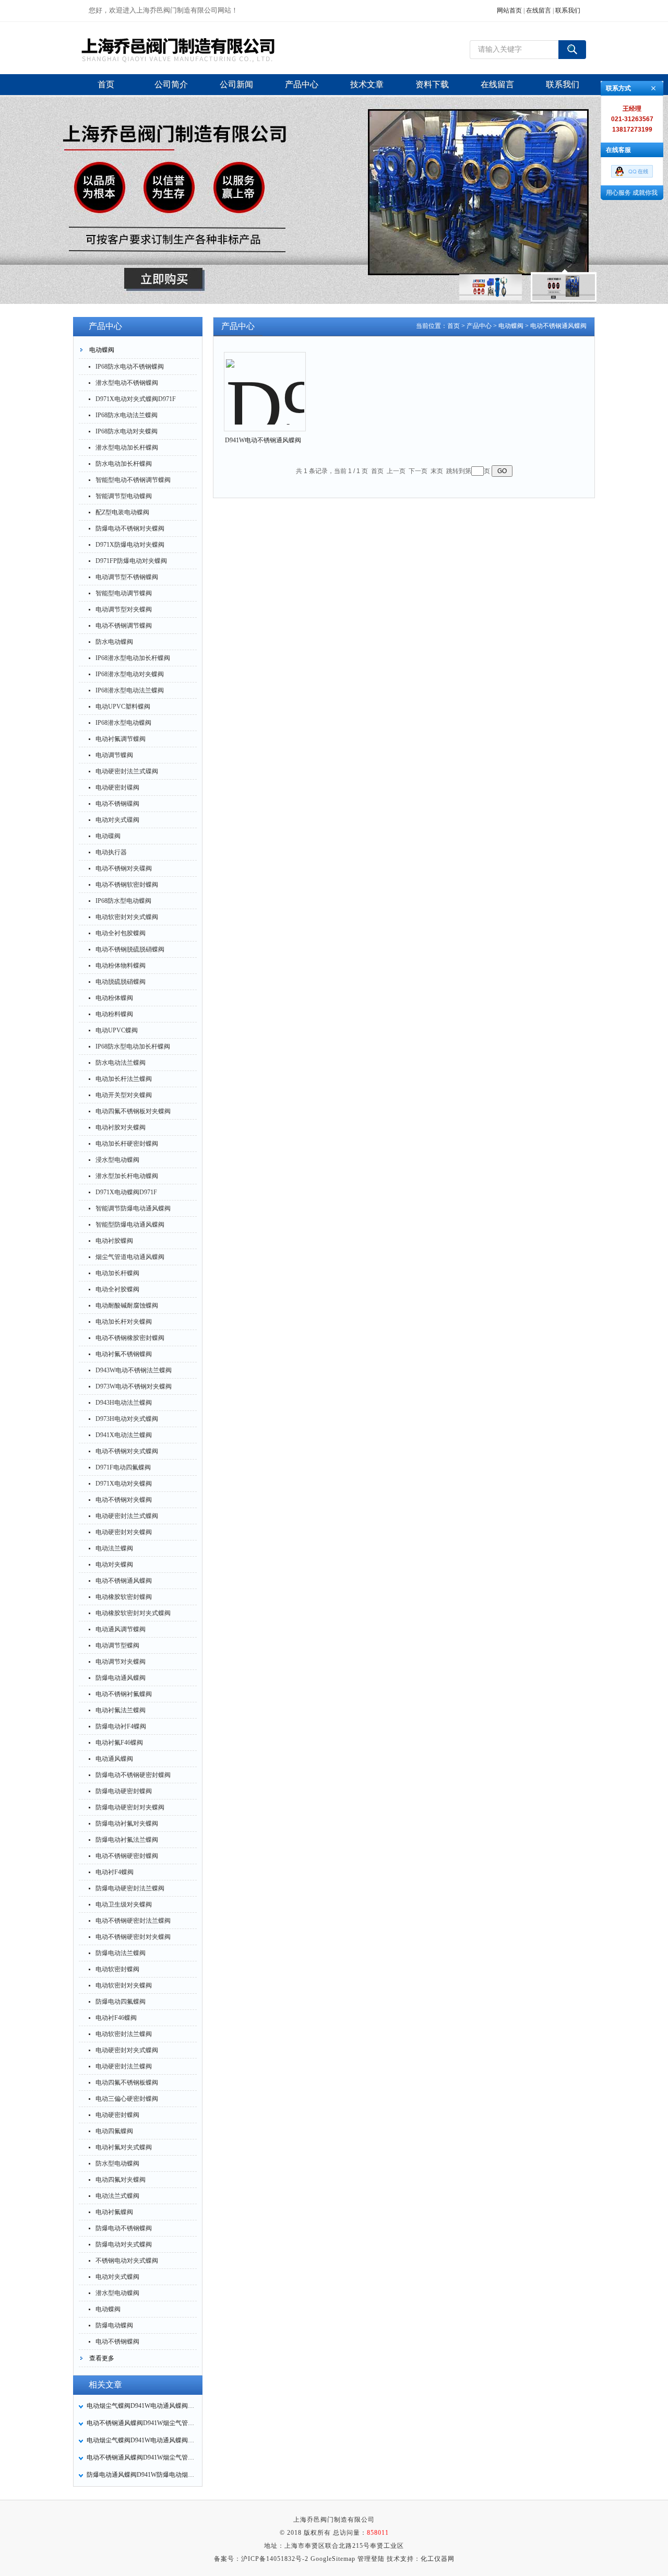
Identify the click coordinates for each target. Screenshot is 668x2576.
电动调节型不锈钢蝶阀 (127, 577)
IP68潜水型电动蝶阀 (123, 723)
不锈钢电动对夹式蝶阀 (127, 2261)
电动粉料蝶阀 (114, 1014)
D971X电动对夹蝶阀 (124, 1484)
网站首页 (509, 10)
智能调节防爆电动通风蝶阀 (133, 1208)
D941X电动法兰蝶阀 (124, 1435)
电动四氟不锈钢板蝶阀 (127, 2083)
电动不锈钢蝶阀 (117, 2342)
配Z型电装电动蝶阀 (122, 512)
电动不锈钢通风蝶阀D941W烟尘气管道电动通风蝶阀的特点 (141, 2457)
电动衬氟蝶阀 (114, 2212)
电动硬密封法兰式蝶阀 (127, 1516)
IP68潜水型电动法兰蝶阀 (130, 690)
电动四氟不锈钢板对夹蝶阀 (133, 1111)
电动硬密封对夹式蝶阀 (127, 2050)
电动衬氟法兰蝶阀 (121, 1710)
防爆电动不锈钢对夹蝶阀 (130, 528)
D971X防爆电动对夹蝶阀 (130, 545)
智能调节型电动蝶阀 (124, 496)
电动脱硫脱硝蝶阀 (121, 982)
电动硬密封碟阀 (117, 787)
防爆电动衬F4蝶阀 (121, 1726)
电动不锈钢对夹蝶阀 (124, 1500)
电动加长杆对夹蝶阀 (124, 1322)
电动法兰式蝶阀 (117, 2196)
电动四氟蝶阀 (114, 2131)
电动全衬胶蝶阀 (117, 1289)
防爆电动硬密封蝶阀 (124, 1791)
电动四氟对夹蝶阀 (121, 2180)
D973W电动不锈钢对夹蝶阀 (134, 1386)
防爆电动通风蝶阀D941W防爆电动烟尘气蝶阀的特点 (141, 2475)
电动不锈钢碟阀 (117, 804)
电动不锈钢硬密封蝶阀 (127, 1856)
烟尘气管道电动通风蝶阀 (130, 1257)
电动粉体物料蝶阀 (121, 966)
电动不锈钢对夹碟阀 (124, 868)
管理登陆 (371, 2559)
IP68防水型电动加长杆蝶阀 (133, 1046)
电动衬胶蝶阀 (114, 1241)
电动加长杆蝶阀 (117, 1273)
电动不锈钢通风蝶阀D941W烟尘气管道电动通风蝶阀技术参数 (141, 2423)
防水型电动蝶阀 (117, 2163)
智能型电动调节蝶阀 (124, 593)
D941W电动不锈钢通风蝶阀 (263, 440)
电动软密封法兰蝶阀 (124, 2034)
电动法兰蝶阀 (114, 1548)
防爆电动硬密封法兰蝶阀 (130, 1888)
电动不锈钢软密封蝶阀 (127, 885)
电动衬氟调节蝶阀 (121, 739)
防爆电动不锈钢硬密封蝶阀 (133, 1775)
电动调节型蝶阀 (117, 1645)
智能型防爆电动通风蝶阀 (130, 1225)
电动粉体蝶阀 (114, 998)
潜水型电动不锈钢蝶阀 (127, 383)
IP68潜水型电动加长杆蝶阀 (133, 658)
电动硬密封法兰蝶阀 (124, 2066)
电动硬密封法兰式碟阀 (127, 771)
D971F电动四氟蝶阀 (123, 1467)
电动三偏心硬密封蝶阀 (127, 2099)
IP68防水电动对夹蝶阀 (127, 431)
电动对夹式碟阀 (117, 820)
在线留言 (539, 10)
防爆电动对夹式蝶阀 (124, 2244)
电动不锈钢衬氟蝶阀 (124, 1694)
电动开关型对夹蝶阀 (124, 1095)
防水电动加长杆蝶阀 (124, 464)
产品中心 (479, 326)
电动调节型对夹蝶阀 (124, 609)
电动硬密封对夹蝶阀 (124, 1532)
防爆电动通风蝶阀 (121, 1678)
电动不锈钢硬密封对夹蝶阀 (133, 1937)
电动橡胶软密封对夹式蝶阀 (133, 1613)
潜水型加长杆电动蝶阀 (127, 1176)
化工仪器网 (438, 2559)
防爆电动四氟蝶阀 (121, 2002)
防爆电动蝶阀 (114, 2325)
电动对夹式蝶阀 (117, 2277)
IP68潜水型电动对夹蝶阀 (130, 674)
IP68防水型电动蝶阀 (123, 901)
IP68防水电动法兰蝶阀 (127, 415)
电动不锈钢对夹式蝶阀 (127, 1451)
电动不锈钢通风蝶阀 (124, 1581)
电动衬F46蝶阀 (116, 2018)
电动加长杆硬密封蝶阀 (127, 1144)
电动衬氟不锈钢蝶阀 (124, 1354)
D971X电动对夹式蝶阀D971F (136, 399)
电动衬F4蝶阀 (115, 1872)
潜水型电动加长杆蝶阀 (127, 448)
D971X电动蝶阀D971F (126, 1192)
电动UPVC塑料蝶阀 (123, 707)
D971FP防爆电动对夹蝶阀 (131, 561)
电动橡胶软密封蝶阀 (124, 1597)
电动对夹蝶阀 (114, 1565)
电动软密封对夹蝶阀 (124, 1985)
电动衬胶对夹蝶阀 (121, 1127)
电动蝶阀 (102, 350)
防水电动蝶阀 (114, 642)
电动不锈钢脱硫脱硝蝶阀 (130, 949)
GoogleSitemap (333, 2559)
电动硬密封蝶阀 (117, 2115)
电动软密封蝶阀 (117, 1969)
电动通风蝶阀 (114, 1759)
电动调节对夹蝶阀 (121, 1662)
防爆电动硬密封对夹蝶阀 (130, 1807)
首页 (454, 326)
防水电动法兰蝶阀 (121, 1063)
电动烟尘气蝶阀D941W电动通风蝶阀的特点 (141, 2440)
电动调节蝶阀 (114, 755)
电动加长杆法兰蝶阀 (124, 1079)
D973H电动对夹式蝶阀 (127, 1419)
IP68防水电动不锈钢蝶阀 (130, 367)
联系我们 (568, 10)
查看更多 (102, 2358)
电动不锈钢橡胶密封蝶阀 (130, 1338)
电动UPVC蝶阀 (117, 1030)
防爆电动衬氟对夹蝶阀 (127, 1824)
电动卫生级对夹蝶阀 (124, 1904)
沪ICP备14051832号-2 (275, 2559)
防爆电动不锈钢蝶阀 (124, 2228)
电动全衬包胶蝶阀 (121, 933)
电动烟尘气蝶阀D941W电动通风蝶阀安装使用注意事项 (141, 2406)
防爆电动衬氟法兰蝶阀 (127, 1840)
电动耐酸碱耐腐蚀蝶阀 (127, 1305)
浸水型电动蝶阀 (117, 1160)
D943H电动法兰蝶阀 (124, 1403)
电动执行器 (111, 852)
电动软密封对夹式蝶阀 (127, 917)
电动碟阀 (108, 836)
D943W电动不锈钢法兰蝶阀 (134, 1370)
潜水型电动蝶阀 (117, 2293)
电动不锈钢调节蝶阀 (124, 626)
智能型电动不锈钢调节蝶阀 (133, 480)
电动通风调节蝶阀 (121, 1629)
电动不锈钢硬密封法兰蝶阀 (133, 1921)
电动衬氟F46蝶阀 (119, 1743)
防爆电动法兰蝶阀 (121, 1953)
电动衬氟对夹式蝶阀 (124, 2147)
